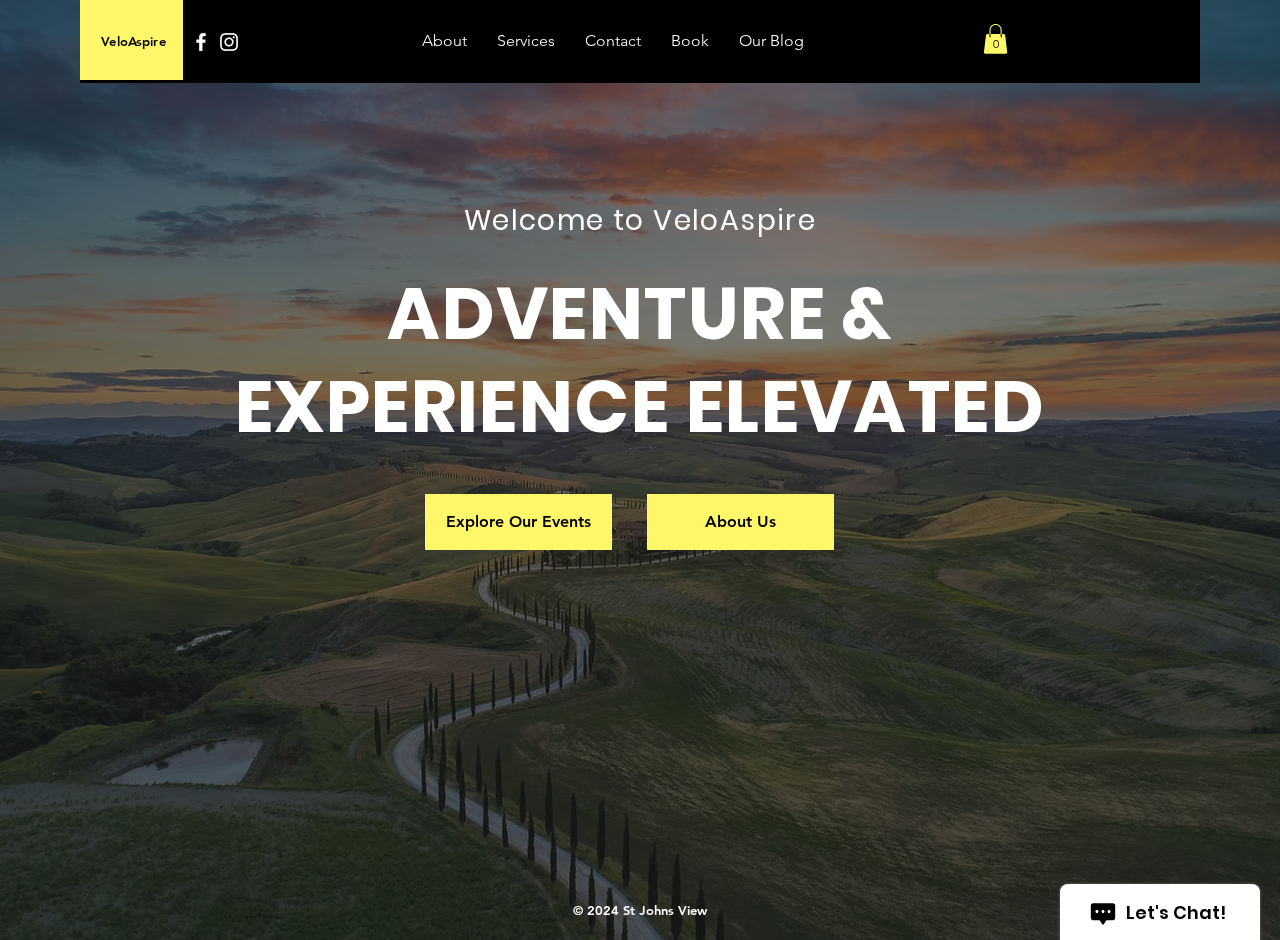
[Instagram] (229, 42)
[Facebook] (201, 42)
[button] (995, 39)
